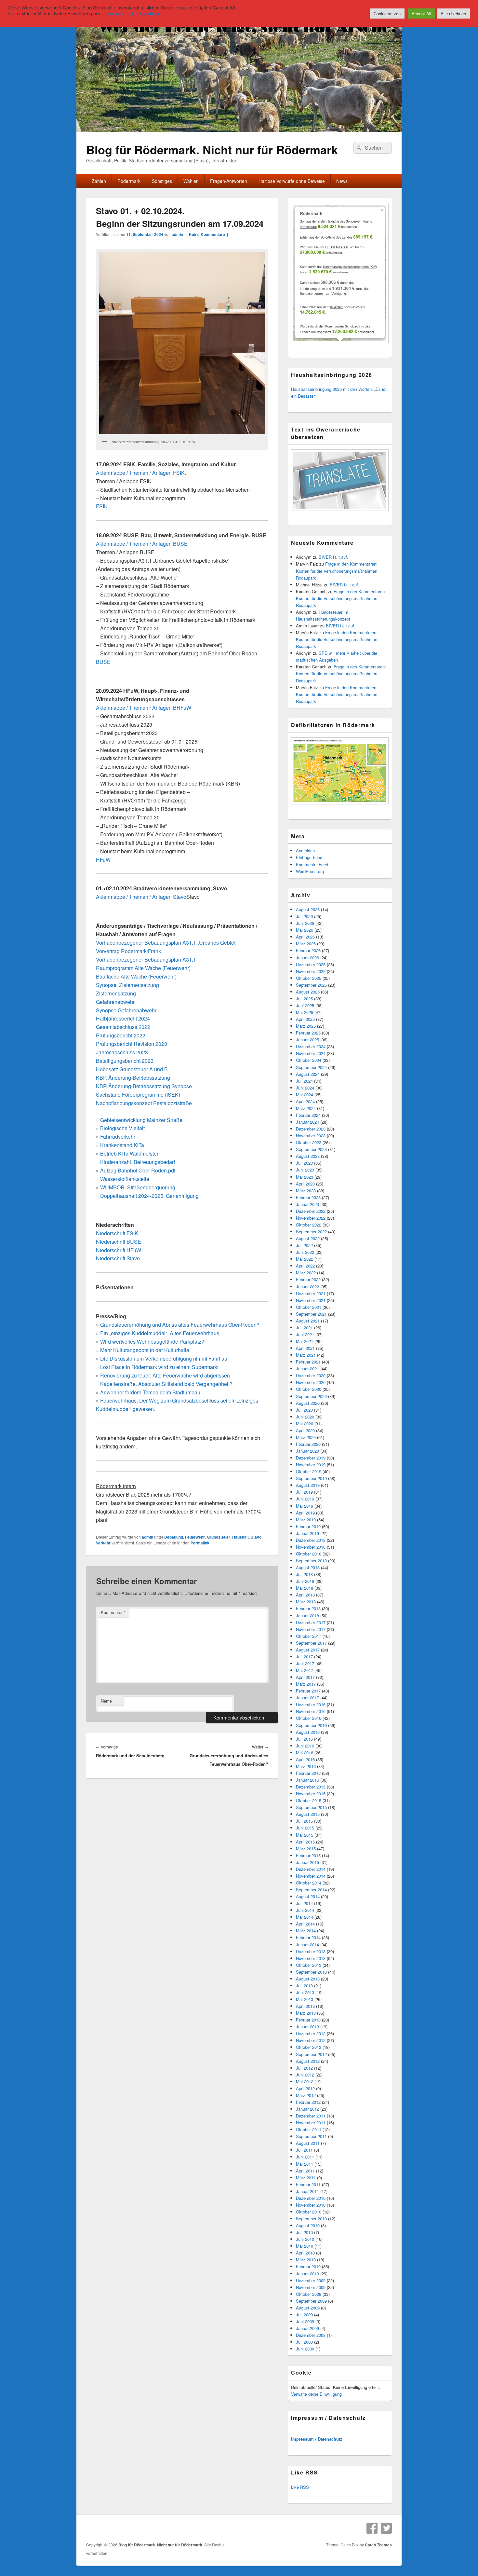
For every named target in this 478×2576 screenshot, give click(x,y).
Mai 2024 (305, 1095)
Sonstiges (162, 181)
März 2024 (306, 1108)
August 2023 (308, 1156)
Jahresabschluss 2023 (122, 1052)
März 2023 (306, 1191)
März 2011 (306, 2178)
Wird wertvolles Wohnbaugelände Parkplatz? (152, 1342)
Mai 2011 (305, 2164)
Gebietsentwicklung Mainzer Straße (141, 1120)
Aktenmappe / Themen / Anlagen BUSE (142, 544)
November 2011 (311, 2123)
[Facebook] (372, 2528)
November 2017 (311, 1629)
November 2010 (311, 2205)
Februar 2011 (308, 2184)
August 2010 (308, 2225)
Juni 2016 (305, 1746)
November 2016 (311, 1711)
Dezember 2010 (311, 2198)
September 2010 (311, 2219)
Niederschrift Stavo (118, 1258)
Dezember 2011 (311, 2116)
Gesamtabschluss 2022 (123, 1027)
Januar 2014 (307, 1945)
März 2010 (306, 2260)
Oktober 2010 (309, 2212)
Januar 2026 (307, 958)
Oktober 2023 (309, 1142)
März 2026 (306, 944)
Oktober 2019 (309, 1471)
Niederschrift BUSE (119, 1242)
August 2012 (308, 2061)
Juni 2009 (305, 2321)
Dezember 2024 (311, 1046)
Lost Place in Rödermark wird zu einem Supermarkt (159, 1367)
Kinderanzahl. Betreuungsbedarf (138, 1162)
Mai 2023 (305, 1177)
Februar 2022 (308, 1279)
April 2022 (305, 1266)
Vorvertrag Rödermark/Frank (128, 951)
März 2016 (306, 1766)
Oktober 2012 (309, 2047)
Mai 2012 (305, 2082)
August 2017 (308, 1650)
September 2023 (311, 1149)
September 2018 (311, 1561)
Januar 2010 (307, 2274)
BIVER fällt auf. (333, 557)
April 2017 (305, 1677)
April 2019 (305, 1513)
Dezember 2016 (311, 1704)
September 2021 (311, 1314)
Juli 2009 (304, 2315)
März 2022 (306, 1273)
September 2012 (311, 2054)
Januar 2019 (307, 1533)
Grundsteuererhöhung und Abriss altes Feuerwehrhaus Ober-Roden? (180, 1325)
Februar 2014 (308, 1937)
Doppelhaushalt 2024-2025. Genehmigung (149, 1196)
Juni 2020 (305, 1417)
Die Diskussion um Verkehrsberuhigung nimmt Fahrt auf (164, 1358)
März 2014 (306, 1931)
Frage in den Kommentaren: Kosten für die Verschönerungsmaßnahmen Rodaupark (337, 571)
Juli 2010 (304, 2232)
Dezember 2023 (311, 1129)
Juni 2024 (305, 1088)
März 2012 (306, 2095)
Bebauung (174, 1537)
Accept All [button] (421, 14)
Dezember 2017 (311, 1622)
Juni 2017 (305, 1663)
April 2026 (305, 937)
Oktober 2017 (309, 1636)
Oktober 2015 (309, 1800)
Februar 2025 (308, 1033)
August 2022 (308, 1238)
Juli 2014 (304, 1903)
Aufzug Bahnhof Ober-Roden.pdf (138, 1170)
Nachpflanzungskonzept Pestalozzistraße (144, 1103)
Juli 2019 (304, 1492)
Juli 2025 (304, 999)
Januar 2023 (307, 1204)
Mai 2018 (305, 1588)
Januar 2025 (307, 1040)
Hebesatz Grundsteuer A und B (132, 1069)
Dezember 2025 (311, 964)
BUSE (103, 662)
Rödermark (129, 181)
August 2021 (308, 1321)
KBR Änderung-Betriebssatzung (133, 1078)
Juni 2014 (305, 1910)
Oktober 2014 (309, 1883)
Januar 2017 (307, 1698)
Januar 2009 (307, 2328)
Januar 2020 (307, 1451)
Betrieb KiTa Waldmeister (129, 1153)
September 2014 (311, 1890)
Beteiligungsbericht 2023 (125, 1061)
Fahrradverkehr (118, 1137)
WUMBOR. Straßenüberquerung (138, 1187)
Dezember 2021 (311, 1293)
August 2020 (308, 1403)
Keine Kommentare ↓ (209, 234)
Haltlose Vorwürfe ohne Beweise (292, 181)
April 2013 (305, 2006)
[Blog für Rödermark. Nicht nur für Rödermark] (239, 130)
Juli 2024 (304, 1081)
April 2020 (305, 1430)
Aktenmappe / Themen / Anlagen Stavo (141, 897)
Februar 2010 (308, 2266)
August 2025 (308, 992)
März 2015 (306, 1849)
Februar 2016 (308, 1773)
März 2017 (306, 1684)
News (342, 181)
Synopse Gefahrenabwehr (126, 1010)
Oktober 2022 (309, 1225)
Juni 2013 (305, 1992)
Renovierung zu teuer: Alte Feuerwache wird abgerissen (165, 1375)
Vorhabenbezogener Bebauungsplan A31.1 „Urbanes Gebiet (166, 943)
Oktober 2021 (309, 1307)
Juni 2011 (305, 2157)
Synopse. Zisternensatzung (127, 985)
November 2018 (311, 1547)
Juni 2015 (305, 1828)
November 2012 (311, 2040)
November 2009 (311, 2287)
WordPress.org (310, 871)
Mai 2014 (305, 1917)
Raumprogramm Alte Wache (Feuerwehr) (143, 968)
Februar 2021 (308, 1362)
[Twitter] (386, 2528)
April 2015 (305, 1842)
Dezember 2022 (311, 1211)
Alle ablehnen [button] (453, 14)
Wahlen (191, 181)
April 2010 (305, 2253)
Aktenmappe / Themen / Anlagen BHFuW (144, 708)
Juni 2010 (305, 2239)
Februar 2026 (308, 950)
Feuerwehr (195, 1537)
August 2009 (308, 2308)
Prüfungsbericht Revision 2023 (132, 1044)
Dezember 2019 (311, 1458)
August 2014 (308, 1896)
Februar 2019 (308, 1526)
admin (177, 234)
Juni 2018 (305, 1581)
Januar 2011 (307, 2191)
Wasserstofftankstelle (125, 1179)
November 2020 (311, 1382)
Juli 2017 (304, 1657)
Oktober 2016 (309, 1718)
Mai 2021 (305, 1341)
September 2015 (311, 1807)
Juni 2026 (305, 923)
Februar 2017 (308, 1691)
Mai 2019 (305, 1506)
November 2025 (311, 971)
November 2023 (311, 1136)
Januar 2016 (307, 1780)
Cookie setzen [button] (387, 14)
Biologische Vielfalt (122, 1128)
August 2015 (308, 1814)
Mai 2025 (305, 1012)
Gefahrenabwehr (115, 1002)
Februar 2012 (308, 2102)
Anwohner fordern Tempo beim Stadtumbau (150, 1392)
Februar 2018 (308, 1608)
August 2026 (308, 909)
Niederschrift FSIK (117, 1233)
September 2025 (311, 985)
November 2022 (311, 1218)
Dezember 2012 (311, 2033)
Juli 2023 (304, 1163)
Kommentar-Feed (312, 864)
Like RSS (300, 2487)
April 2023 (305, 1184)
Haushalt (240, 1537)
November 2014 (311, 1876)
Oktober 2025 (309, 978)
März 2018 (306, 1602)
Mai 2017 (305, 1670)
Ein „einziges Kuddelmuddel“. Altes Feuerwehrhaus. (160, 1333)
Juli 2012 (304, 2068)
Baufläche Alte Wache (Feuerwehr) (136, 976)
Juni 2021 (305, 1334)
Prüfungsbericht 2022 (121, 1035)
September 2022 (311, 1232)
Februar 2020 (308, 1444)
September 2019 (311, 1478)
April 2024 (305, 1101)
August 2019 (308, 1485)
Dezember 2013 (311, 1951)
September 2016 (311, 1725)
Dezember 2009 (311, 2280)
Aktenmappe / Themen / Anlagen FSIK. (141, 473)
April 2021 (305, 1348)
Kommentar (113, 1612)
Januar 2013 (307, 2027)
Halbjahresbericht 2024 (123, 1018)
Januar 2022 (307, 1287)
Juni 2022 (305, 1252)
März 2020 (306, 1437)
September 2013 (311, 1972)
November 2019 (311, 1465)
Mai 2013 (305, 1999)
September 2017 (311, 1643)
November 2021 (311, 1300)
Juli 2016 (304, 1739)
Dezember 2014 (311, 1869)
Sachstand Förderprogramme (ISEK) (138, 1095)
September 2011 (311, 2136)
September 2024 (311, 1067)
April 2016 (305, 1759)
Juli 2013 (304, 1986)
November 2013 (311, 1958)
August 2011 (308, 2143)
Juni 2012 (305, 2075)
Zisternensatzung (116, 993)
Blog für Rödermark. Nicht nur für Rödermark (212, 149)
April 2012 (305, 2088)
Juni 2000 (305, 2349)
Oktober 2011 (309, 2129)
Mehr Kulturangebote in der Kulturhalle (145, 1350)
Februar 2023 (308, 1197)
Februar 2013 (308, 2020)
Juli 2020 (304, 1410)
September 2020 (311, 1396)
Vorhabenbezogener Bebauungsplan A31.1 (146, 959)
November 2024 (311, 1053)
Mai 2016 (305, 1753)
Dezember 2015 (311, 1787)
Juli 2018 (304, 1574)
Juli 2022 (304, 1245)
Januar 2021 (307, 1369)
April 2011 (305, 2171)
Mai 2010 (305, 2246)
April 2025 (305, 1019)
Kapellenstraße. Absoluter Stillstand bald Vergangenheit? (166, 1384)
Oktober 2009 (309, 2294)
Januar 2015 (307, 1862)
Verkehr (103, 1543)
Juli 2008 (304, 2342)
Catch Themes (378, 2545)
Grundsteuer (219, 1537)
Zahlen (99, 181)
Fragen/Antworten (229, 181)
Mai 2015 (305, 1835)
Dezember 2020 (311, 1375)
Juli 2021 (304, 1328)
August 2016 (308, 1732)
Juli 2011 (304, 2150)
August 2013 (308, 1979)
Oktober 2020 (309, 1389)
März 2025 (306, 1026)
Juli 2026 (304, 916)
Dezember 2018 (311, 1540)
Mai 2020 (305, 1424)
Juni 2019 (305, 1499)
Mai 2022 (305, 1259)
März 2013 (306, 2013)
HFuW (103, 860)
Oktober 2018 (309, 1554)
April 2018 (305, 1595)
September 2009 (311, 2301)
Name (106, 1701)
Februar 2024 (308, 1115)
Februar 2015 (308, 1855)
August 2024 (308, 1074)
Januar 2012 (307, 2109)
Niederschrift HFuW (119, 1250)
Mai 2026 (305, 930)
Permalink (200, 1543)
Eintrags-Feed (309, 857)
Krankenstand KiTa (122, 1145)
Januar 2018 (307, 1616)
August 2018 (308, 1567)
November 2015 (311, 1794)
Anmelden (305, 850)
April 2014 (305, 1924)
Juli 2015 (304, 1821)
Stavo (256, 1537)
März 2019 (306, 1520)
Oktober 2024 (309, 1060)
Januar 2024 (307, 1122)
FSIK (102, 506)
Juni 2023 (305, 1170)
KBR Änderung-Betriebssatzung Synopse (144, 1086)
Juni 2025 (305, 1005)
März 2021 (306, 1355)
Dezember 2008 (311, 2335)
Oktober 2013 (309, 1965)
